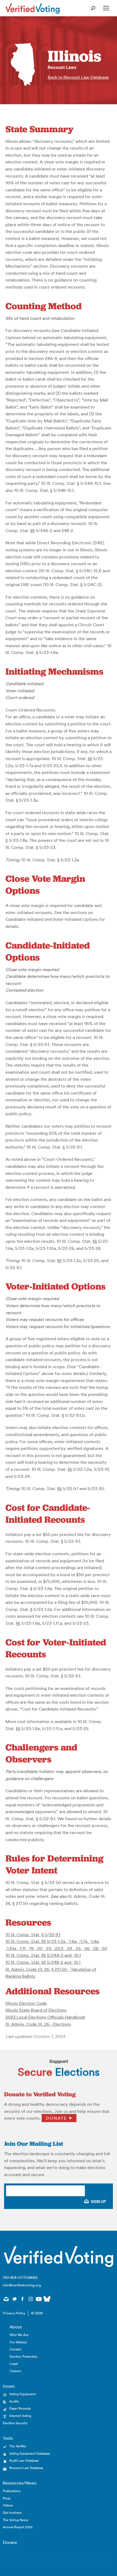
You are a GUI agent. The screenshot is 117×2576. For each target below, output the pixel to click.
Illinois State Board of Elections (36, 2010)
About (16, 2327)
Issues (9, 2386)
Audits (14, 2401)
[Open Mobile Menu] (106, 8)
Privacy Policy (14, 2313)
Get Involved (12, 2513)
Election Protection (24, 2357)
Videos (8, 2505)
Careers (15, 2371)
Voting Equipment (22, 2394)
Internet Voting (20, 2416)
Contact (15, 2349)
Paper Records (20, 2408)
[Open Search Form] (93, 8)
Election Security (15, 2423)
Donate (56, 2118)
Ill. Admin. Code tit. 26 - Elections (38, 2024)
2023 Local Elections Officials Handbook (45, 2017)
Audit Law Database (24, 2460)
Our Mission (18, 2342)
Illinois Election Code (26, 2003)
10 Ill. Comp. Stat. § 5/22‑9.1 (33, 1935)
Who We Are (19, 2335)
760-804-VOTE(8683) (20, 2278)
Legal (14, 2364)
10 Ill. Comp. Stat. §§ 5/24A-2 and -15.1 (43, 1955)
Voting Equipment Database (30, 2453)
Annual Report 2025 (18, 2527)
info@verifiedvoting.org (22, 2285)
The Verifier (18, 2446)
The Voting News (15, 2520)
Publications (12, 2491)
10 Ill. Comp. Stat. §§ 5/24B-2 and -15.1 (43, 1962)
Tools (8, 2438)
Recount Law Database (26, 2468)
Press (7, 2498)
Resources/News (20, 2483)
